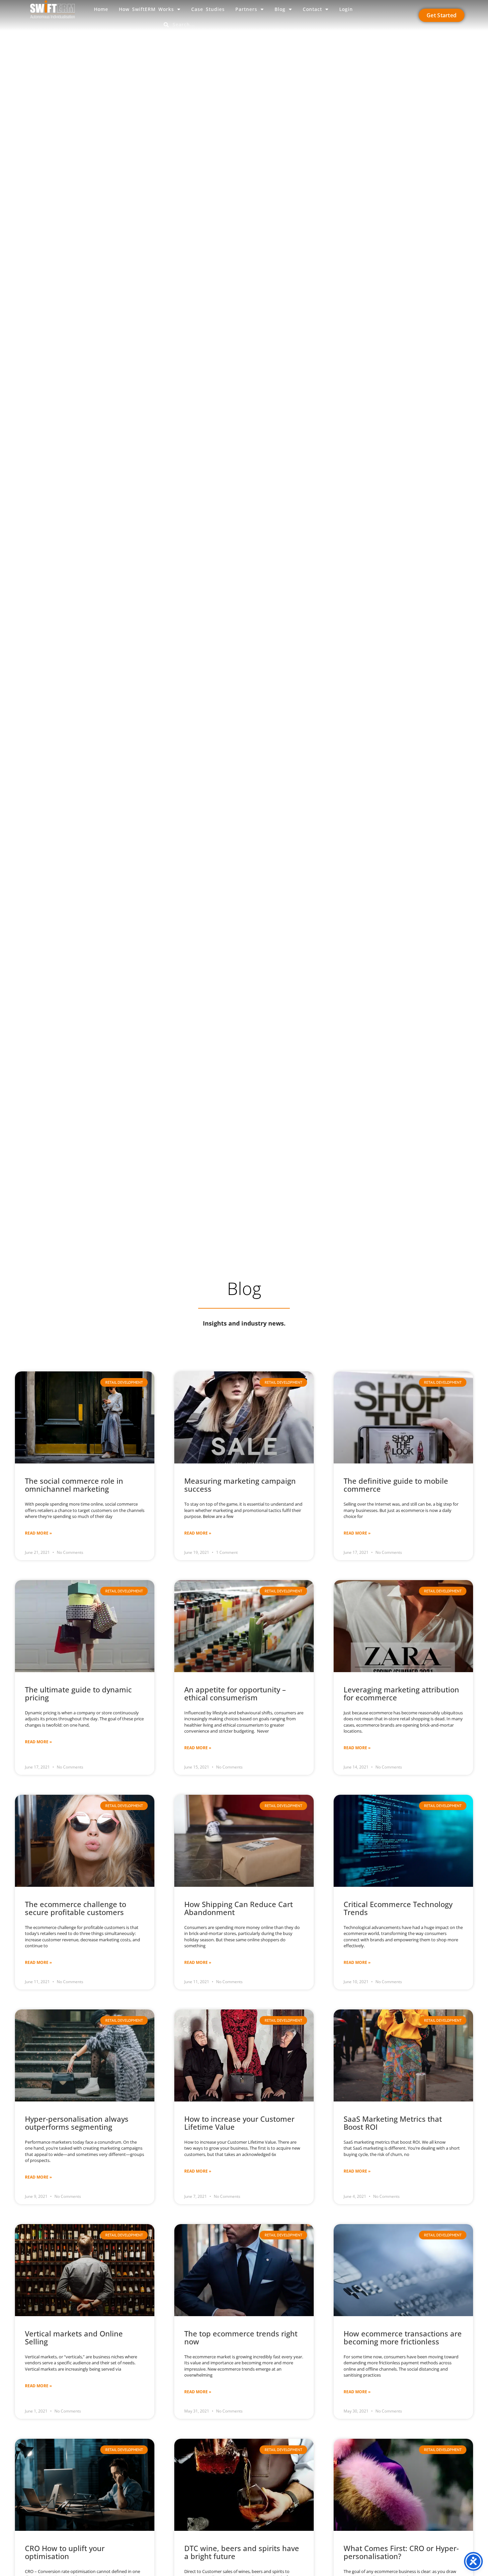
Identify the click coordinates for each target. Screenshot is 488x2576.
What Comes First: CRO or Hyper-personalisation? (401, 2552)
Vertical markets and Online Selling (74, 2337)
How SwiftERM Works (146, 9)
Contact (312, 9)
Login (346, 9)
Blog (280, 9)
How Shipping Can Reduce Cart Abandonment (239, 1908)
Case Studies (208, 9)
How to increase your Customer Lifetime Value (239, 2123)
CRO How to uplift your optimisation (65, 2552)
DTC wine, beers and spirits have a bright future (242, 2552)
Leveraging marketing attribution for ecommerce (401, 1693)
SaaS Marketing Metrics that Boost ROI (393, 2123)
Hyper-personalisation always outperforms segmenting (77, 2123)
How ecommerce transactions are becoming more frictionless (403, 2337)
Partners (246, 9)
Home (101, 9)
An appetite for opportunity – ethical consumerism (235, 1693)
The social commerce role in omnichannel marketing (74, 1485)
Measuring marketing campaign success (240, 1485)
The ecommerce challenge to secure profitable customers (76, 1908)
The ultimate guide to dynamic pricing (78, 1693)
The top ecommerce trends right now (241, 2337)
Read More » (38, 1533)
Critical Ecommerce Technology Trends (398, 1908)
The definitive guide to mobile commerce (396, 1485)
